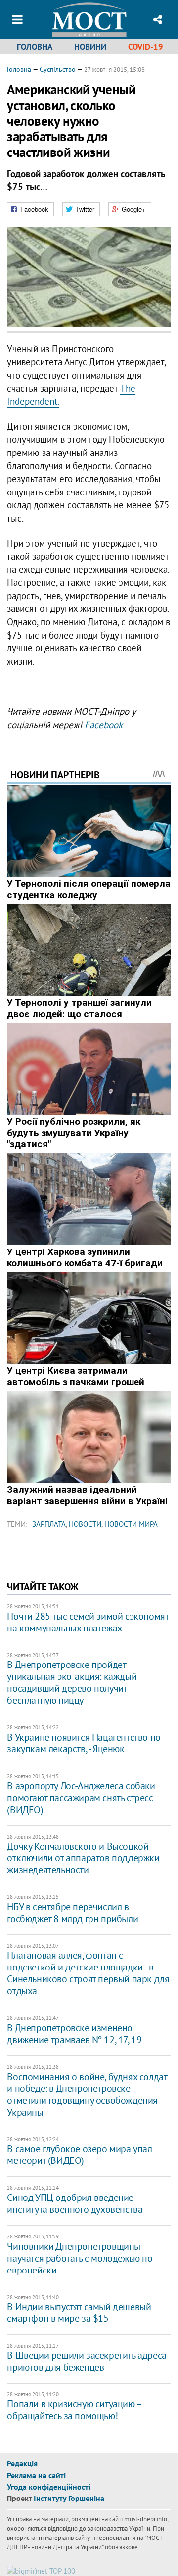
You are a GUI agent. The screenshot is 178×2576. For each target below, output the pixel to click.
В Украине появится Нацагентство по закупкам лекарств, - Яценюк (84, 1743)
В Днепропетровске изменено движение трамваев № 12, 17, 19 (74, 2034)
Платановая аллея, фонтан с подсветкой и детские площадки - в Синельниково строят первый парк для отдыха (88, 1973)
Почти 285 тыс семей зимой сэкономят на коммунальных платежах (88, 1622)
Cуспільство (58, 69)
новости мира (131, 1524)
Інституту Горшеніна (69, 2498)
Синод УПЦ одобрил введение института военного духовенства (75, 2203)
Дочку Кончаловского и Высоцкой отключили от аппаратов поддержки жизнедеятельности (83, 1858)
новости (85, 1524)
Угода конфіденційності (49, 2487)
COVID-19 (146, 47)
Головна (35, 47)
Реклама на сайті (36, 2475)
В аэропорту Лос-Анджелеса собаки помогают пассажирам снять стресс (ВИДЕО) (81, 1798)
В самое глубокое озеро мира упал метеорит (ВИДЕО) (79, 2155)
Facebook (104, 725)
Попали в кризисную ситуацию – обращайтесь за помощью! (74, 2410)
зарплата (49, 1524)
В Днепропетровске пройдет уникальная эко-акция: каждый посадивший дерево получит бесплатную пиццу (72, 1682)
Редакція (22, 2463)
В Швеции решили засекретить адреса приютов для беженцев (87, 2361)
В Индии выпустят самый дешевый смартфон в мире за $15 (79, 2312)
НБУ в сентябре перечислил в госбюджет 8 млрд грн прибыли (72, 1913)
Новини (90, 47)
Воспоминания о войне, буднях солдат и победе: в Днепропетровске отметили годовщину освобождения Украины (87, 2094)
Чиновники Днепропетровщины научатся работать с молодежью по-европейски (81, 2258)
